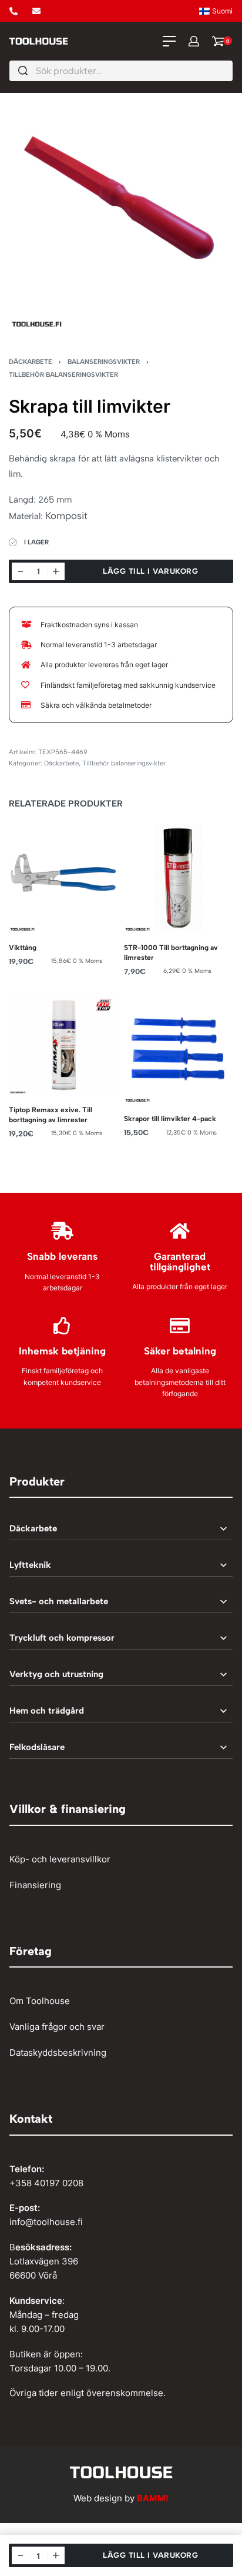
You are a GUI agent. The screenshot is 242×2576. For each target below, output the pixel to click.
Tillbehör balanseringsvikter (63, 374)
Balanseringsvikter (104, 362)
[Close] (228, 71)
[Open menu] (169, 41)
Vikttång (23, 947)
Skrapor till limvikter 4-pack (170, 1118)
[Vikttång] (63, 877)
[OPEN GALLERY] (121, 217)
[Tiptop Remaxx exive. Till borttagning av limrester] (63, 1043)
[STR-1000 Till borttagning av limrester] (179, 877)
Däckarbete (31, 362)
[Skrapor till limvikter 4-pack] (179, 1048)
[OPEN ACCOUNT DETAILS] (194, 41)
